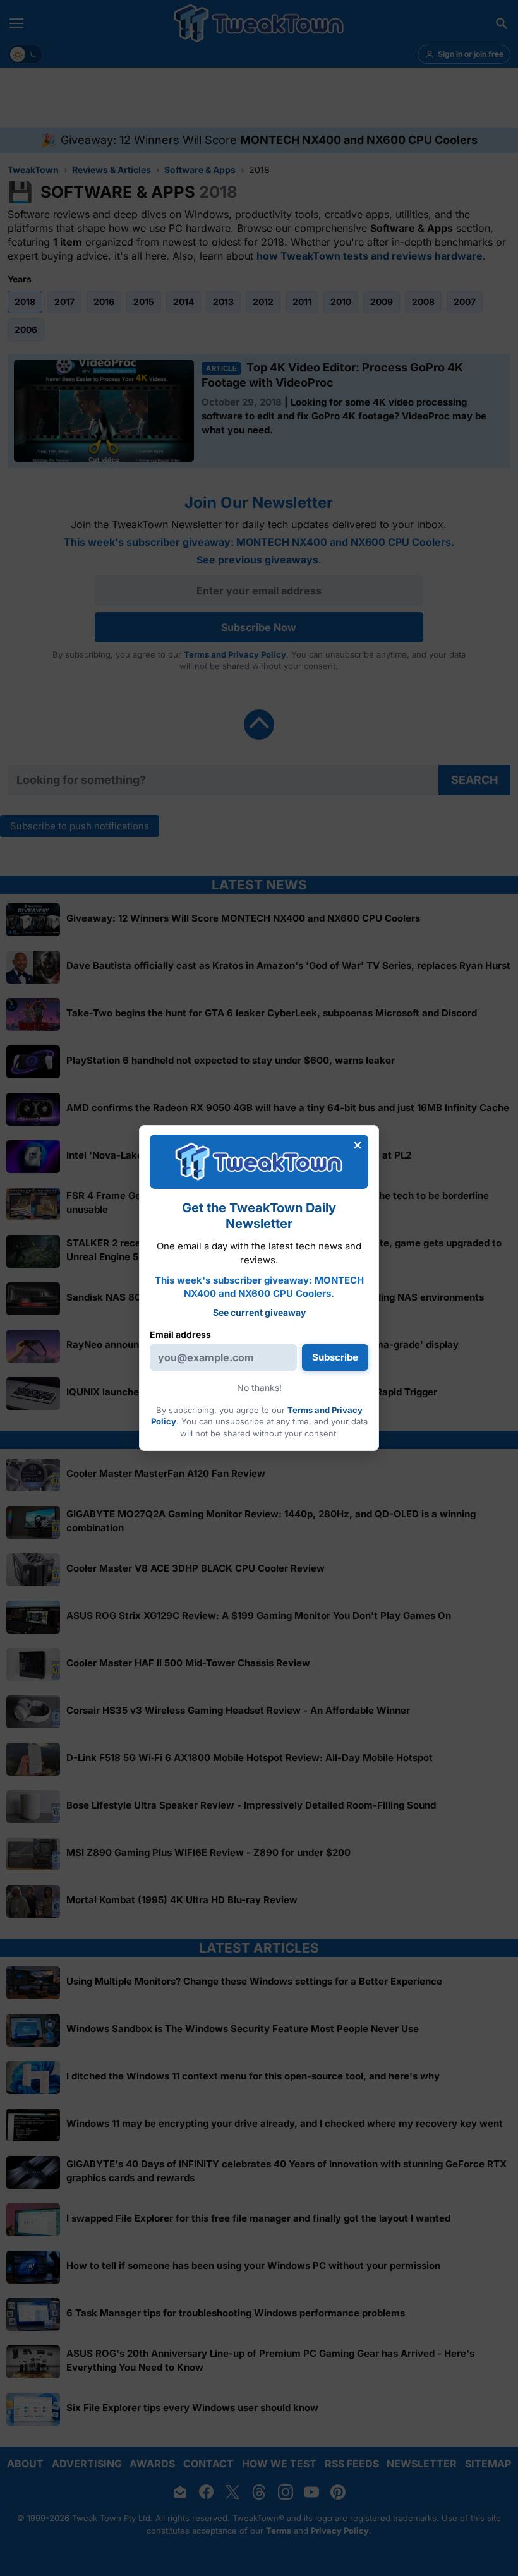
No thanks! (259, 1387)
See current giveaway (259, 1312)
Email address (180, 1334)
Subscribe (335, 1357)
